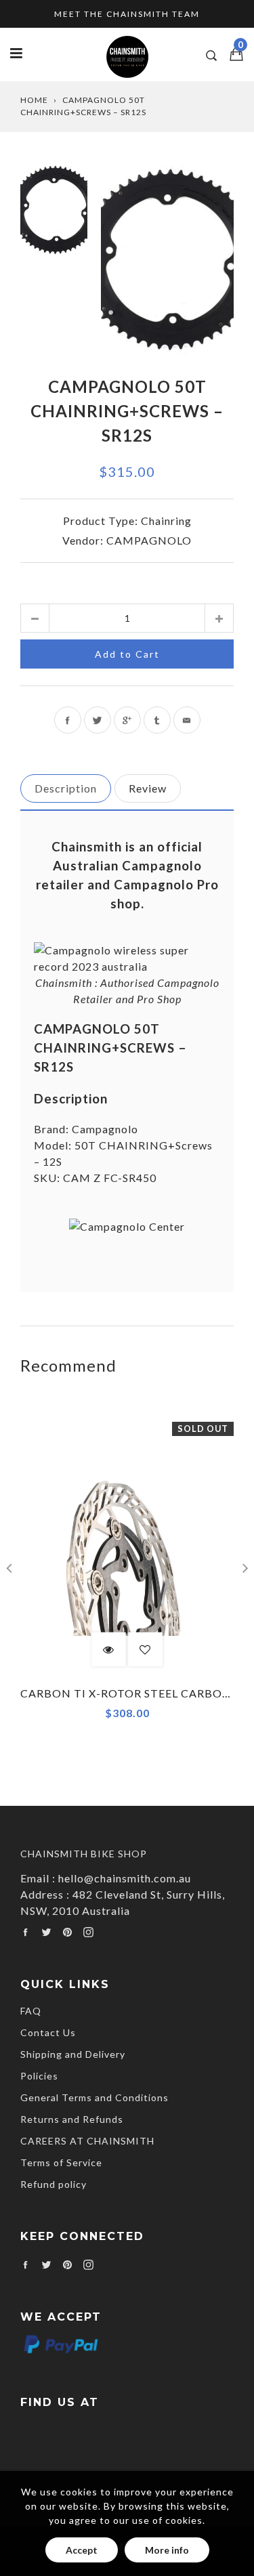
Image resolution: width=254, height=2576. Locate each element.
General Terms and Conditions (94, 2097)
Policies (39, 2076)
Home (34, 100)
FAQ (31, 2011)
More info (167, 2550)
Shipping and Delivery (73, 2054)
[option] (167, 259)
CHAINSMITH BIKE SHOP (84, 1854)
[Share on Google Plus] (127, 720)
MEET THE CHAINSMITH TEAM (127, 14)
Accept (82, 2550)
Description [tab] (66, 788)
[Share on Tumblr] (157, 720)
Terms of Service (61, 2162)
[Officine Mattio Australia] (127, 966)
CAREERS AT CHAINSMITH (87, 2141)
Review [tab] (148, 788)
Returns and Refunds (72, 2119)
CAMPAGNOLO (149, 540)
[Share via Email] (187, 720)
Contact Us (48, 2032)
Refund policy (54, 2184)
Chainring (166, 521)
